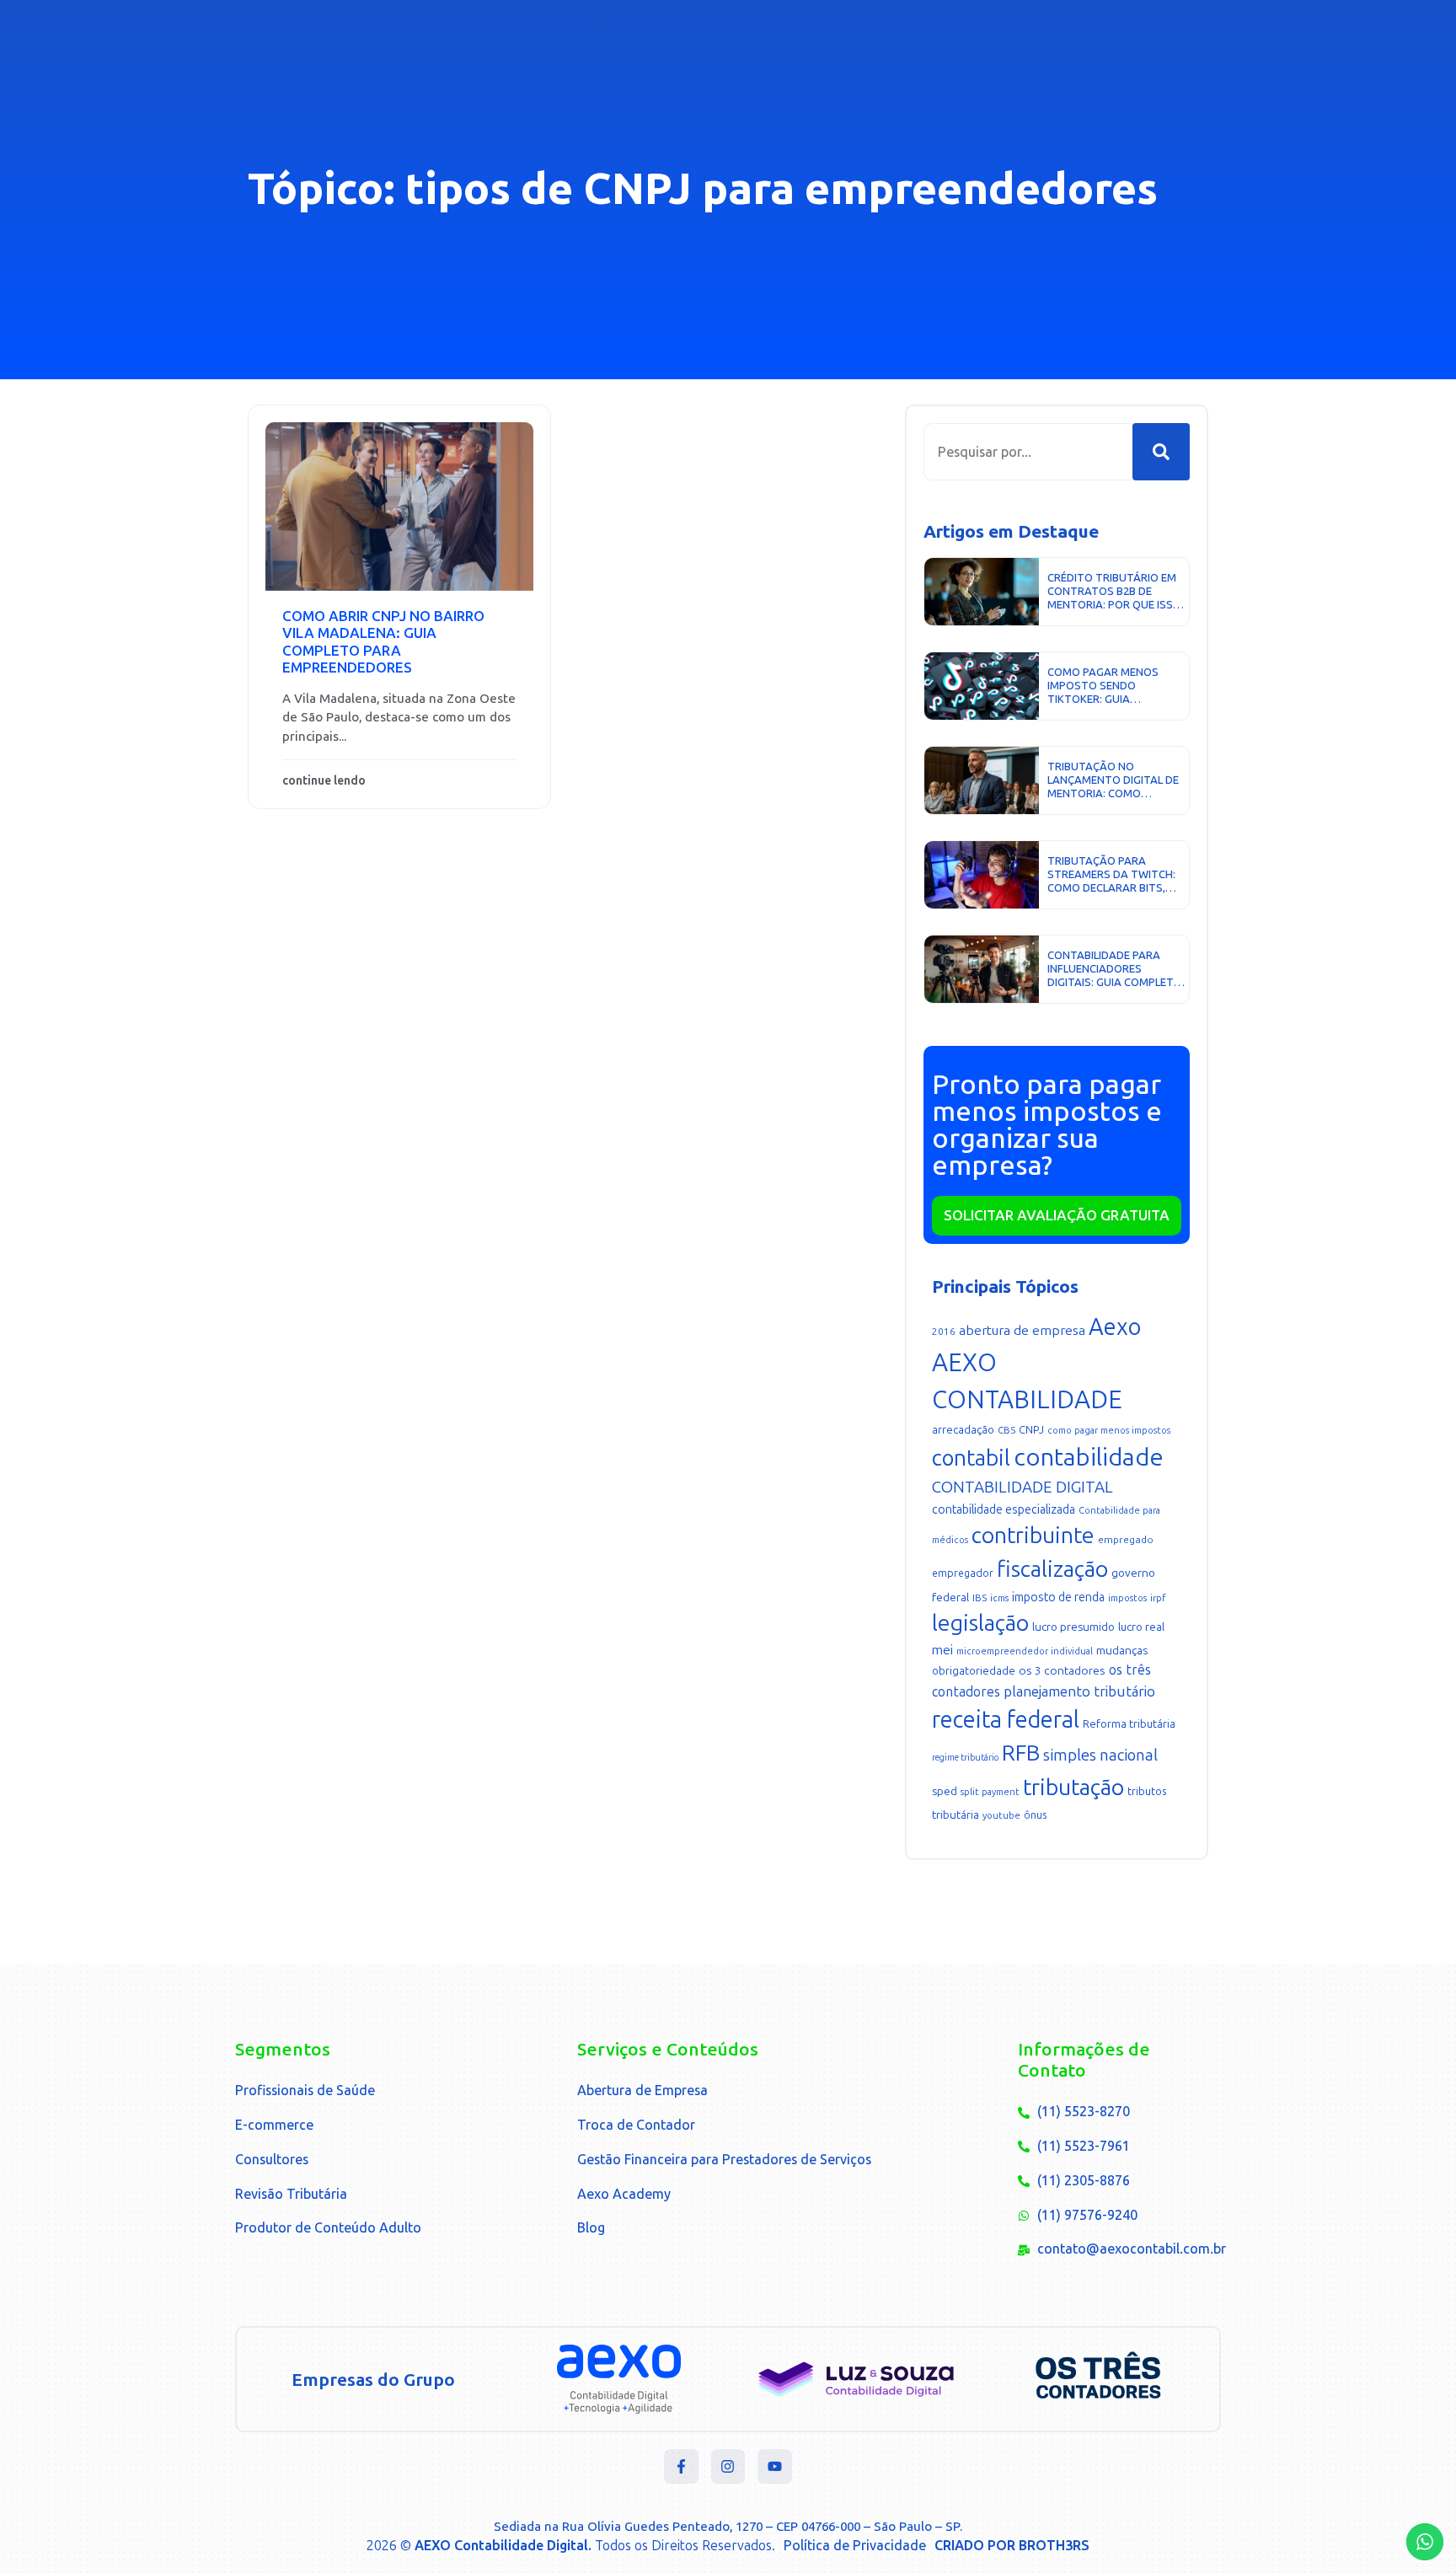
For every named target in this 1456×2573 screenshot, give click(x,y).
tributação (1073, 1788)
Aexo (1115, 1327)
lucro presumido (1073, 1627)
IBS (980, 1598)
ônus (1035, 1815)
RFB (1021, 1753)
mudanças (1122, 1651)
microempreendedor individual (1025, 1651)
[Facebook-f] (681, 2466)
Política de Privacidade (855, 2546)
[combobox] (1028, 452)
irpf (1158, 1598)
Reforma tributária (1129, 1724)
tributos (1147, 1791)
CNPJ (1031, 1430)
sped (945, 1791)
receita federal (1006, 1720)
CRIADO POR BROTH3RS (1012, 2546)
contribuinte (1033, 1536)
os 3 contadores (1062, 1671)
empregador (963, 1573)
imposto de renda (1058, 1597)
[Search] (1161, 452)
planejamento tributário (1079, 1691)
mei (942, 1650)
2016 (944, 1332)
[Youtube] (775, 2466)
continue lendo (324, 781)
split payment (990, 1792)
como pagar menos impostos (1109, 1431)
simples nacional (1100, 1755)
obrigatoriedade (974, 1671)
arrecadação (963, 1430)
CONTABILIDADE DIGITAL (1022, 1487)
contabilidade (1089, 1457)
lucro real (1141, 1627)
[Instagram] (728, 2466)
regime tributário (965, 1758)
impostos (1127, 1598)
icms (999, 1598)
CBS (1006, 1430)
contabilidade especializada (1004, 1510)
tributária (955, 1815)
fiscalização (1052, 1569)
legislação (980, 1623)
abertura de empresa (1022, 1330)
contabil (971, 1458)
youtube (1001, 1816)
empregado (1126, 1540)
